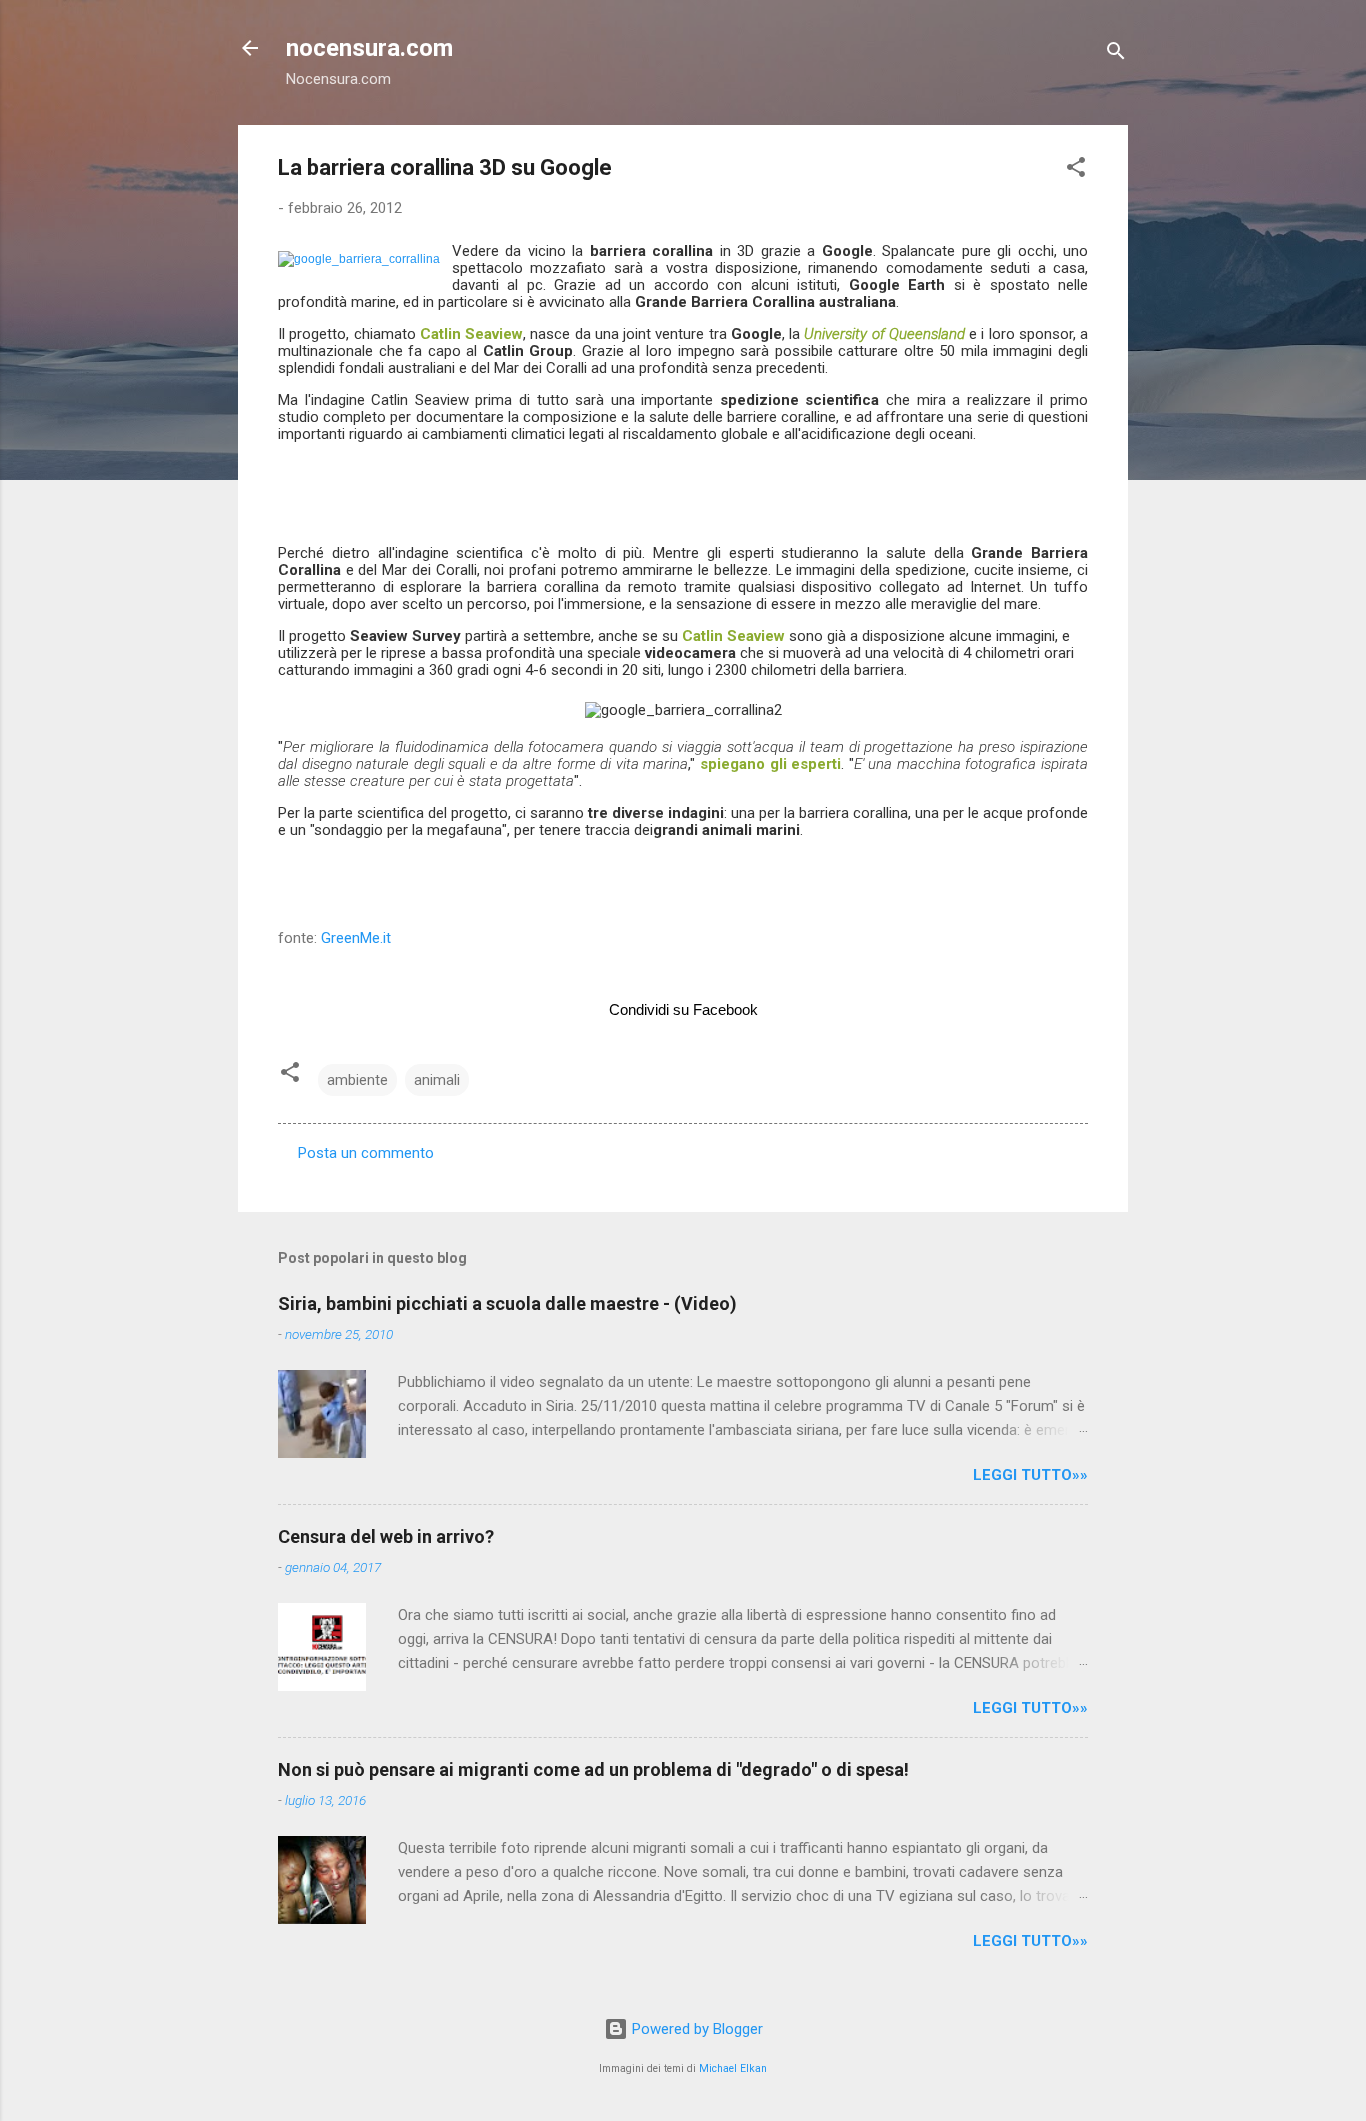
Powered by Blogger (695, 2029)
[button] (1076, 170)
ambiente (357, 1080)
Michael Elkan (733, 2068)
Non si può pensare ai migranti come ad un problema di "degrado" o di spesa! (593, 1769)
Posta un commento (366, 1153)
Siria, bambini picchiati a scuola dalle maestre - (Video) (507, 1303)
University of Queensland (884, 334)
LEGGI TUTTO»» (1030, 1475)
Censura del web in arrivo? (386, 1536)
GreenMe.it (356, 938)
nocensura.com (369, 48)
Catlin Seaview (471, 334)
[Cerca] (1116, 54)
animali (437, 1080)
